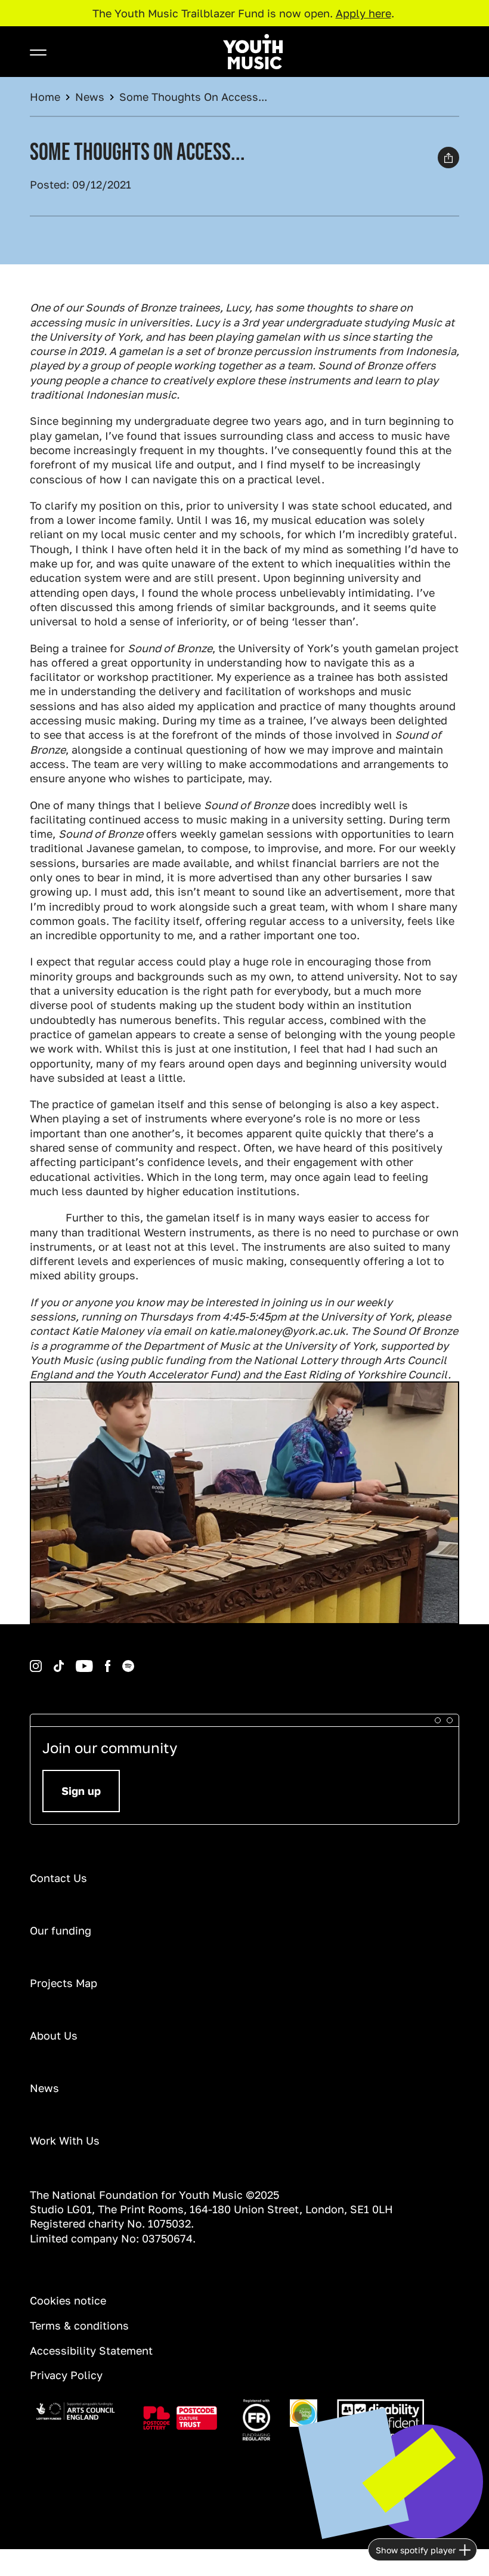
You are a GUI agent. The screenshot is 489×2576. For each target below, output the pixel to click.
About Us (54, 2035)
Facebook (95, 1660)
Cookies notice (68, 2300)
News (90, 97)
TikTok (43, 1660)
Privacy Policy (66, 2375)
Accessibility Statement (91, 2350)
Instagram (32, 1660)
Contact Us (58, 1878)
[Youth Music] (253, 52)
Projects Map (64, 1983)
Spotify (112, 1660)
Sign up (81, 1791)
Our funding (61, 1930)
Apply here (363, 13)
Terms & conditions (79, 2325)
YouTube (66, 1660)
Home (45, 97)
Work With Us (65, 2140)
